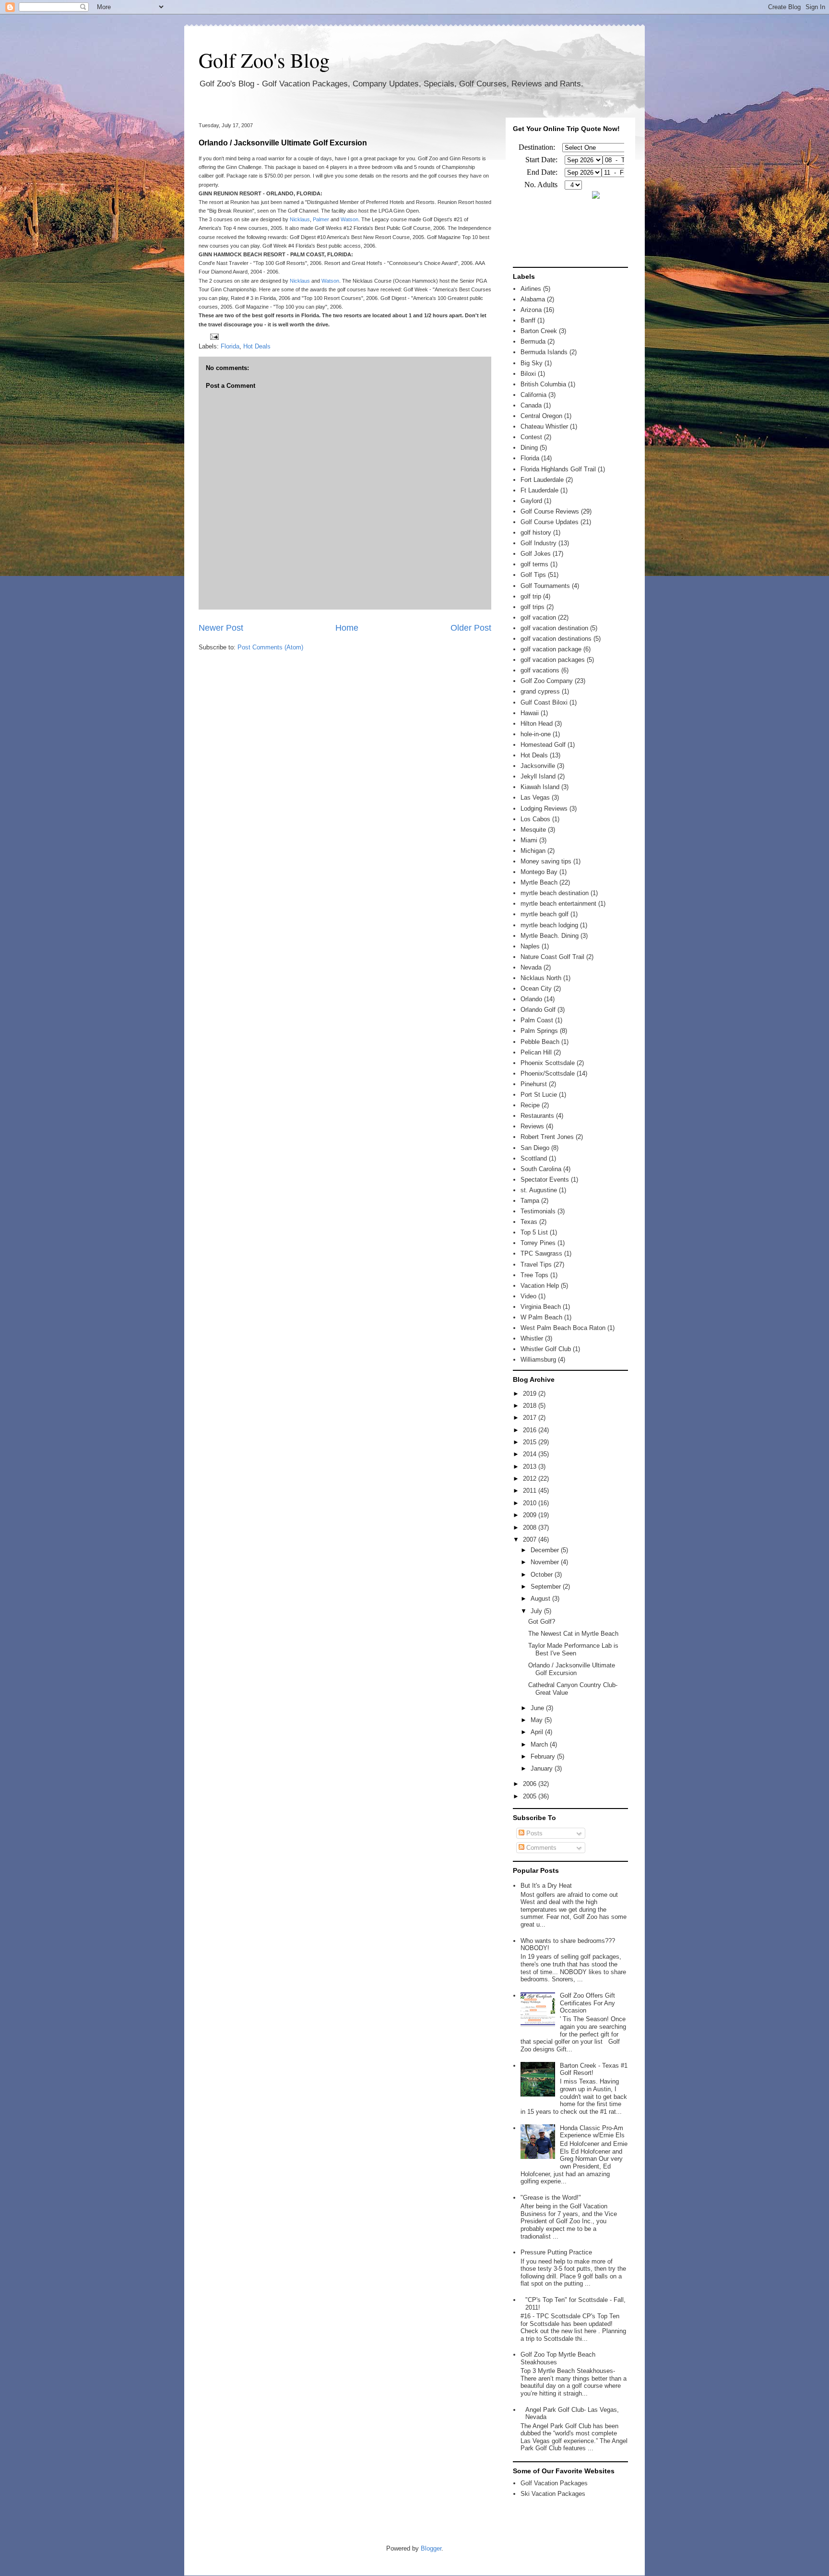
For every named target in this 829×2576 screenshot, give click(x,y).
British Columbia (543, 384)
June (538, 1708)
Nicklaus (300, 219)
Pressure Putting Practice (556, 2252)
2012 (531, 1479)
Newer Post (221, 628)
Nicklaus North (541, 978)
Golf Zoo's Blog (264, 60)
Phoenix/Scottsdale (548, 1073)
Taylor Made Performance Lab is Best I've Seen (573, 1649)
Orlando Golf (538, 1010)
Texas (529, 1222)
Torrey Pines (538, 1243)
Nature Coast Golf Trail (552, 957)
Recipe (530, 1105)
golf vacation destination (554, 628)
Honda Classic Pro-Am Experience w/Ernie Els (592, 2132)
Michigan (533, 851)
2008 (531, 1528)
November (546, 1562)
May (538, 1720)
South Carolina (541, 1169)
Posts (533, 1833)
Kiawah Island (540, 787)
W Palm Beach (541, 1317)
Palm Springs (539, 1031)
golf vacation (538, 617)
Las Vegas (535, 797)
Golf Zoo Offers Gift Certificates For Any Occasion (587, 2003)
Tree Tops (534, 1275)
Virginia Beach (541, 1307)
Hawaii (530, 713)
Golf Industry (539, 543)
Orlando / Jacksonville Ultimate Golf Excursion (283, 143)
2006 (531, 1784)
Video (528, 1296)
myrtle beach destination (555, 893)
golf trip (531, 596)
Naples (530, 946)
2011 (531, 1491)
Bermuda (533, 341)
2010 (531, 1503)
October (543, 1575)
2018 (531, 1406)
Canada (531, 405)
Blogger (431, 2548)
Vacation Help (540, 1286)
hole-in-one (536, 734)
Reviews (532, 1126)
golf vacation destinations (556, 639)
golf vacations (540, 670)
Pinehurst (534, 1084)
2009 (531, 1515)
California (533, 395)
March (540, 1744)
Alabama (533, 299)
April (538, 1732)
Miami (529, 840)
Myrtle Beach (539, 882)
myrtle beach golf (545, 914)
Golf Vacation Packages (554, 2483)
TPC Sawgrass (541, 1253)
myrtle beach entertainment (558, 904)
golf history (536, 533)
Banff (528, 320)
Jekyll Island (538, 776)
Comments (540, 1848)
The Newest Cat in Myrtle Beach (573, 1634)
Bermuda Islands (544, 352)
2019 (531, 1394)
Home (347, 628)
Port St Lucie (539, 1095)
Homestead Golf (543, 745)
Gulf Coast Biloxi (544, 702)
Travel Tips (536, 1264)
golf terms (534, 564)
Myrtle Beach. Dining (550, 936)
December (546, 1550)
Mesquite (533, 830)
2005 (531, 1796)
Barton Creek (539, 331)
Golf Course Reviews (550, 511)
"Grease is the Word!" (551, 2198)
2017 (531, 1418)
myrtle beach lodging (549, 925)
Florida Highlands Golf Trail (558, 469)
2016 (531, 1430)
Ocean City (536, 988)
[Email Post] (213, 336)
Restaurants (537, 1116)
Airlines (531, 289)
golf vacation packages (553, 660)
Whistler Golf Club (546, 1349)
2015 (531, 1442)
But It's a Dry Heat (546, 1886)
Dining (529, 448)
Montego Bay (539, 872)
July (537, 1611)
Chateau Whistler (544, 426)
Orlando (531, 999)
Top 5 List (534, 1232)
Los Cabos (535, 819)
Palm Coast (537, 1020)
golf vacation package (551, 649)
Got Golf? (542, 1622)
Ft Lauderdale (539, 490)
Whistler (532, 1338)
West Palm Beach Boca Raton (563, 1328)
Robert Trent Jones (547, 1137)
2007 (531, 1540)
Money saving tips (546, 861)
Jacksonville (538, 766)
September (547, 1587)
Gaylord (531, 501)
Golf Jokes (536, 554)
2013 (531, 1467)
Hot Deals (257, 346)
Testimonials (538, 1211)
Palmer (321, 219)
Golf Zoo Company (547, 681)
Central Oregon (541, 416)
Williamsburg (538, 1360)
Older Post (471, 628)
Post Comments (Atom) (270, 647)
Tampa (530, 1201)
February (544, 1756)
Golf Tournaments (545, 586)
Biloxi (528, 374)
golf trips (533, 607)
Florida (230, 346)
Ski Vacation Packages (553, 2494)
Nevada (531, 967)
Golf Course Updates (550, 522)
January (543, 1768)
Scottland (534, 1158)
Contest (531, 437)
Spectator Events (545, 1180)
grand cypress (540, 691)
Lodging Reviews (544, 809)
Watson (349, 219)
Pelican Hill (536, 1052)
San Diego (535, 1148)
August (541, 1599)
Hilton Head (537, 724)
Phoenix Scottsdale (548, 1063)
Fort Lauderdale (542, 480)
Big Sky (532, 363)
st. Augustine (539, 1190)
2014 (531, 1454)
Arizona (531, 310)
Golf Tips (533, 575)
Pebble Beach (540, 1042)
